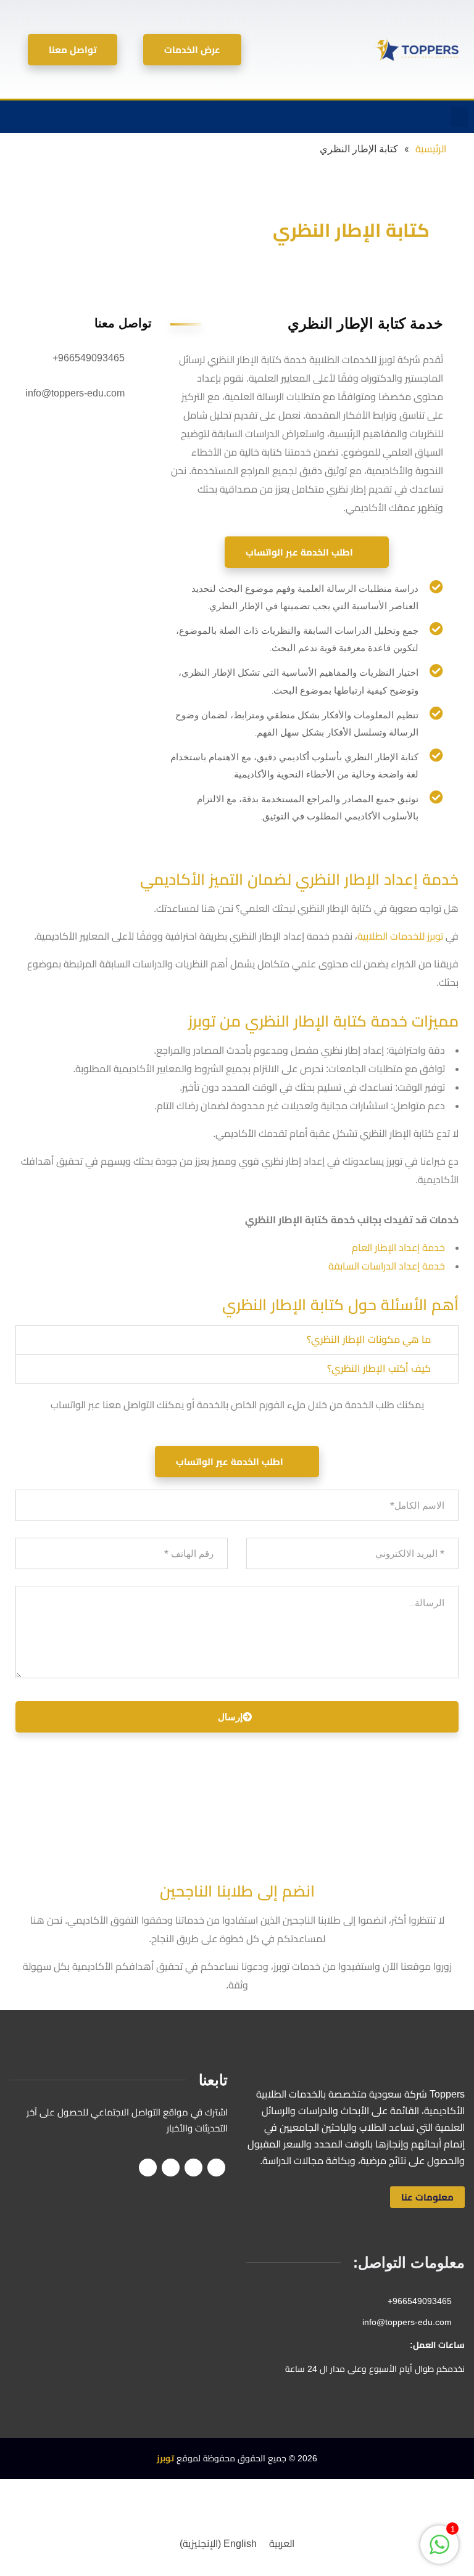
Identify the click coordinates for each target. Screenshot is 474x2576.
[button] (459, 117)
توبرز (165, 2458)
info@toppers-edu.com (75, 393)
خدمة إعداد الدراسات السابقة (387, 1266)
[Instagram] (60, 117)
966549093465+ (89, 358)
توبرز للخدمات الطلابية (400, 936)
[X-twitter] (86, 117)
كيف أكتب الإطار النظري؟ (379, 1368)
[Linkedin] (35, 117)
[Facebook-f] (111, 117)
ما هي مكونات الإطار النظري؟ (369, 1339)
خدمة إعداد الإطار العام (398, 1248)
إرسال (230, 1717)
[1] (439, 2551)
